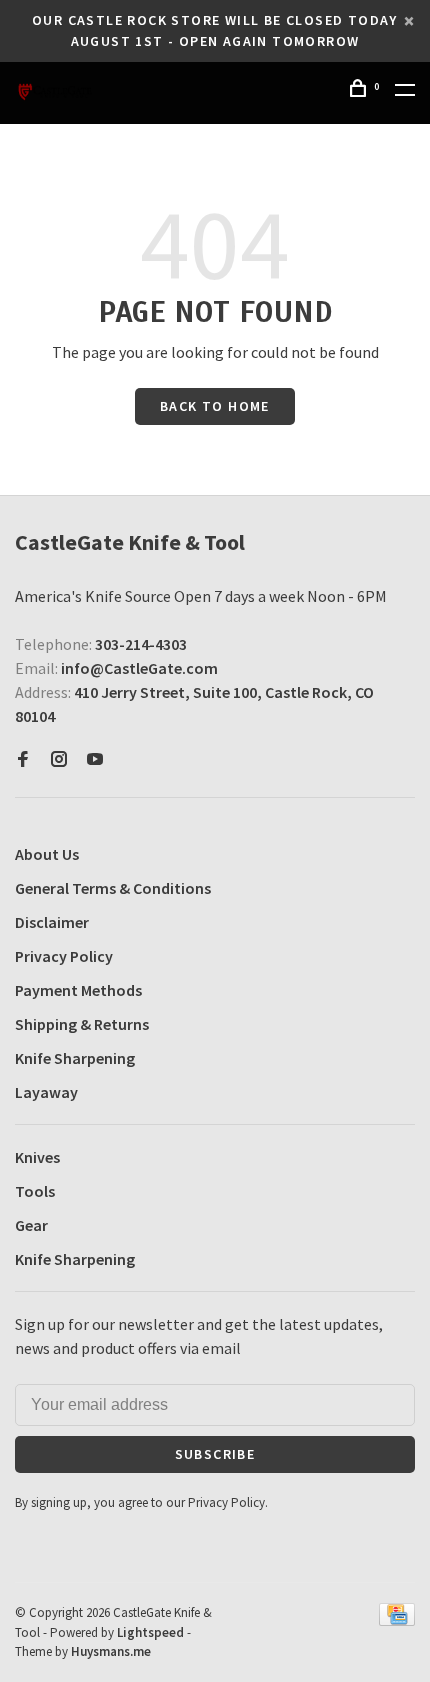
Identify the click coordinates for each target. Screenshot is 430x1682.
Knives (37, 1157)
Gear (31, 1225)
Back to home (215, 406)
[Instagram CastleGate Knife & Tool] (59, 760)
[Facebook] (23, 760)
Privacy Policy (64, 956)
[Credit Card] (397, 1620)
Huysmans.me (111, 1651)
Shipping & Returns (82, 1024)
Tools (35, 1191)
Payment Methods (78, 990)
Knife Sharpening (75, 1058)
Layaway (46, 1092)
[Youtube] (95, 760)
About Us (47, 854)
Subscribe (215, 1454)
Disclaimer (52, 922)
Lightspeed (150, 1632)
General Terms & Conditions (113, 888)
